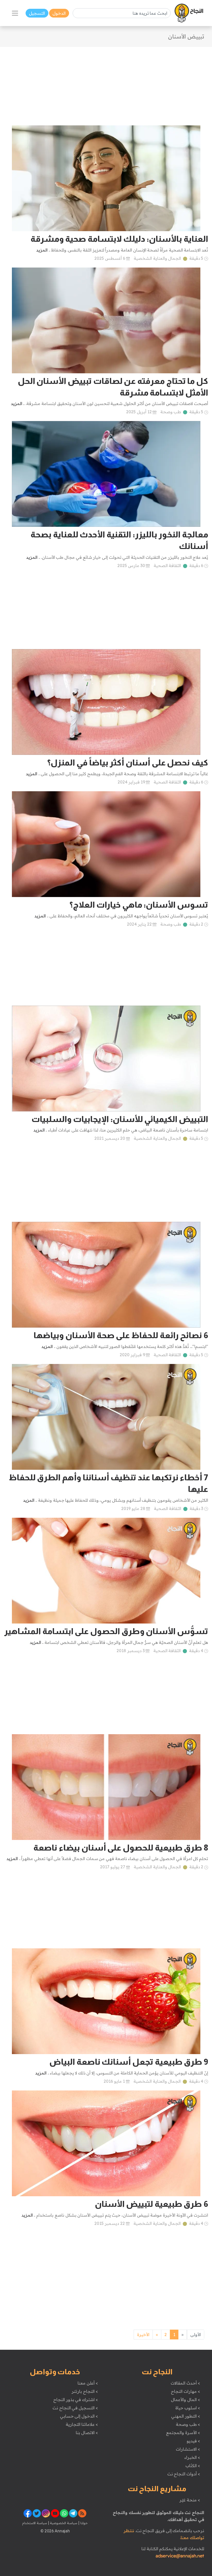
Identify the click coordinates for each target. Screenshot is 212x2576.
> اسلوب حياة (188, 2408)
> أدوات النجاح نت (184, 2474)
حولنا (84, 2523)
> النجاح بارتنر (85, 2391)
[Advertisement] (106, 83)
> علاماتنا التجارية (82, 2424)
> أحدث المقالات (185, 2383)
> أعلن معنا (88, 2383)
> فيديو (193, 2441)
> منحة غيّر (190, 2500)
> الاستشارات (188, 2449)
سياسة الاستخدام (35, 2523)
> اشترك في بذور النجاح (76, 2400)
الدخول (59, 13)
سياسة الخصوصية (63, 2523)
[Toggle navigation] (15, 13)
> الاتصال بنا (87, 2433)
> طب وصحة (188, 2424)
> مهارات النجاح (185, 2391)
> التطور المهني (185, 2416)
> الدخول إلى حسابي (79, 2416)
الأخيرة (143, 2335)
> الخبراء (192, 2457)
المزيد (42, 250)
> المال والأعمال (185, 2400)
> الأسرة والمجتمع (183, 2433)
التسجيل (37, 13)
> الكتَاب (193, 2466)
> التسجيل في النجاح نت (75, 2408)
